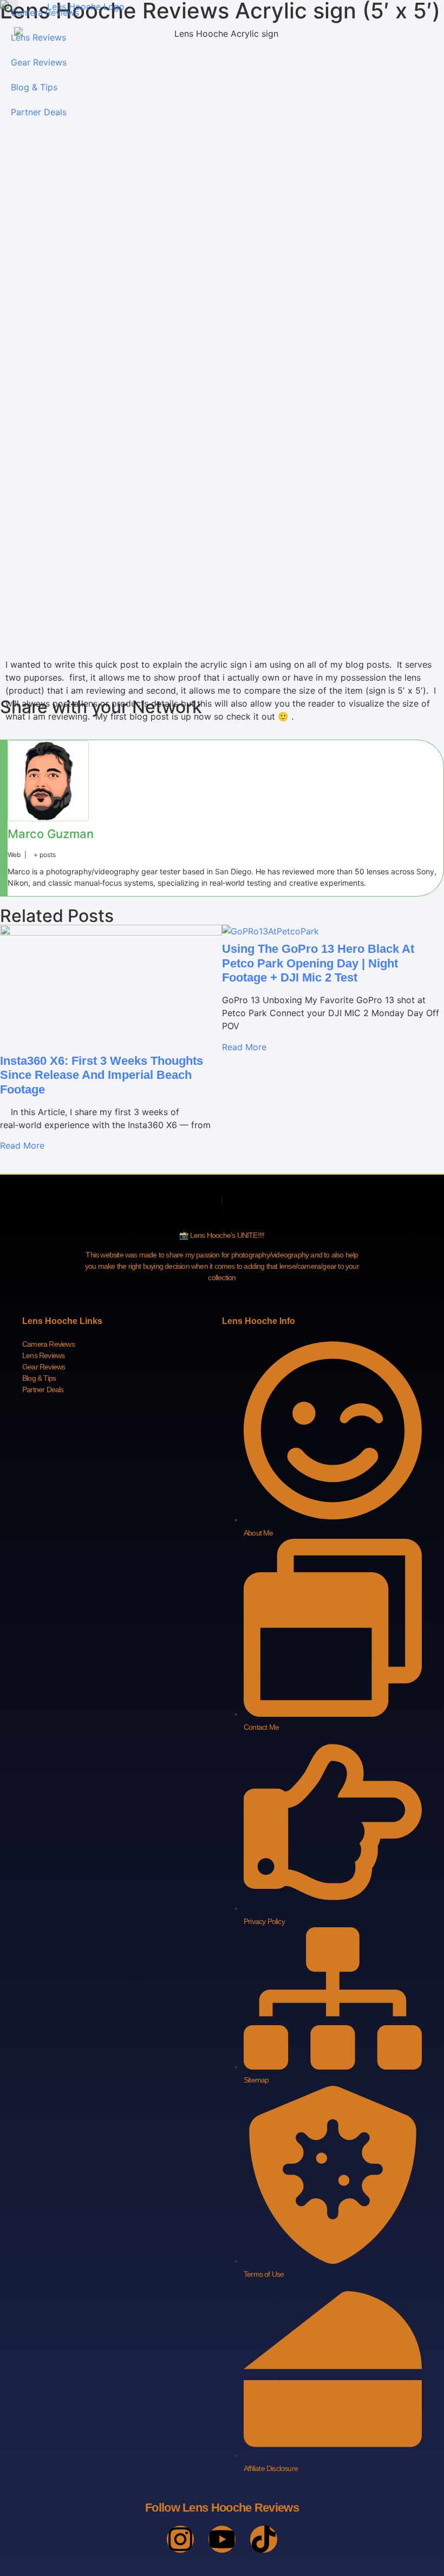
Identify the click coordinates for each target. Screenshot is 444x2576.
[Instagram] (180, 2539)
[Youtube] (222, 2539)
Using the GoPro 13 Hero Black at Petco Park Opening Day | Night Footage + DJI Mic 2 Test (318, 963)
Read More (22, 1145)
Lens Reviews (38, 37)
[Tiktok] (264, 2539)
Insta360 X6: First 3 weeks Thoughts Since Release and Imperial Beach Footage (102, 1075)
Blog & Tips (34, 87)
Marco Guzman (51, 834)
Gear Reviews (39, 62)
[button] (9, 9)
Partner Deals (39, 112)
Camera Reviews (45, 12)
